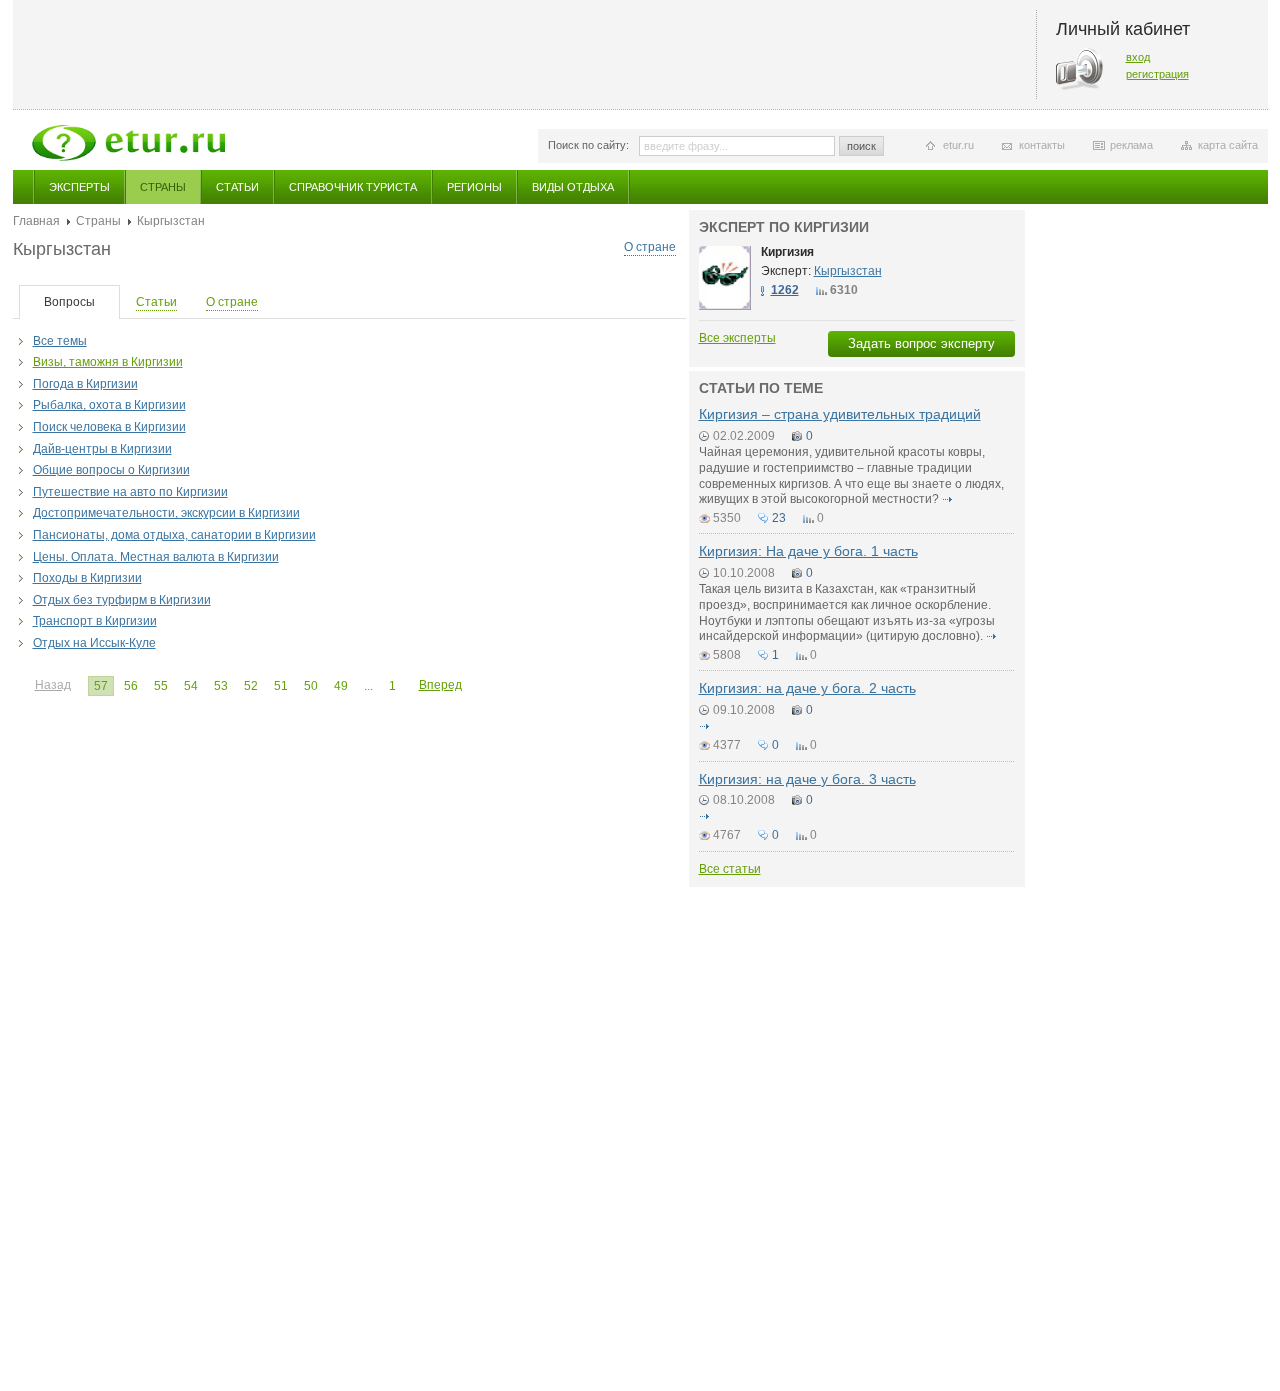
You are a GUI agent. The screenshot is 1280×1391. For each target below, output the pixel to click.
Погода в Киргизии (85, 384)
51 (281, 686)
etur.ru (958, 145)
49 (341, 686)
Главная (36, 221)
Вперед (440, 685)
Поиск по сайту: (588, 145)
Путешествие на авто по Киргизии (130, 492)
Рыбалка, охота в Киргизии (109, 405)
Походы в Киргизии (87, 578)
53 (221, 686)
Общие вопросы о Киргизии (111, 470)
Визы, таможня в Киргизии (108, 362)
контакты (1042, 145)
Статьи (237, 187)
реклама (1131, 145)
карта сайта (1228, 145)
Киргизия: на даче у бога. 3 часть (807, 779)
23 (779, 518)
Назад (53, 685)
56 (131, 686)
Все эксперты (737, 338)
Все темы (60, 341)
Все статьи (730, 869)
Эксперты (79, 187)
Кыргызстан (848, 271)
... (368, 686)
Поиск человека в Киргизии (109, 427)
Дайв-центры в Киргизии (102, 449)
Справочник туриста (353, 187)
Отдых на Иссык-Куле (94, 643)
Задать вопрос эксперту (921, 343)
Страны (163, 187)
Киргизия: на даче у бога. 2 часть (807, 688)
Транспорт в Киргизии (95, 621)
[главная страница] (128, 143)
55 (161, 686)
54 (191, 686)
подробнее (948, 499)
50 (311, 686)
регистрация (1157, 74)
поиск (861, 146)
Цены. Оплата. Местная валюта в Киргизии (156, 557)
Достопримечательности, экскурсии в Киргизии (166, 513)
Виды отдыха (573, 187)
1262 (785, 290)
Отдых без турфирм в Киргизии (122, 600)
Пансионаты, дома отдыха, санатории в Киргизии (174, 535)
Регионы (474, 187)
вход (1138, 57)
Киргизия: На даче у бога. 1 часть (808, 551)
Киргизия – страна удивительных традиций (840, 414)
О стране (650, 247)
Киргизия (787, 252)
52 (251, 686)
